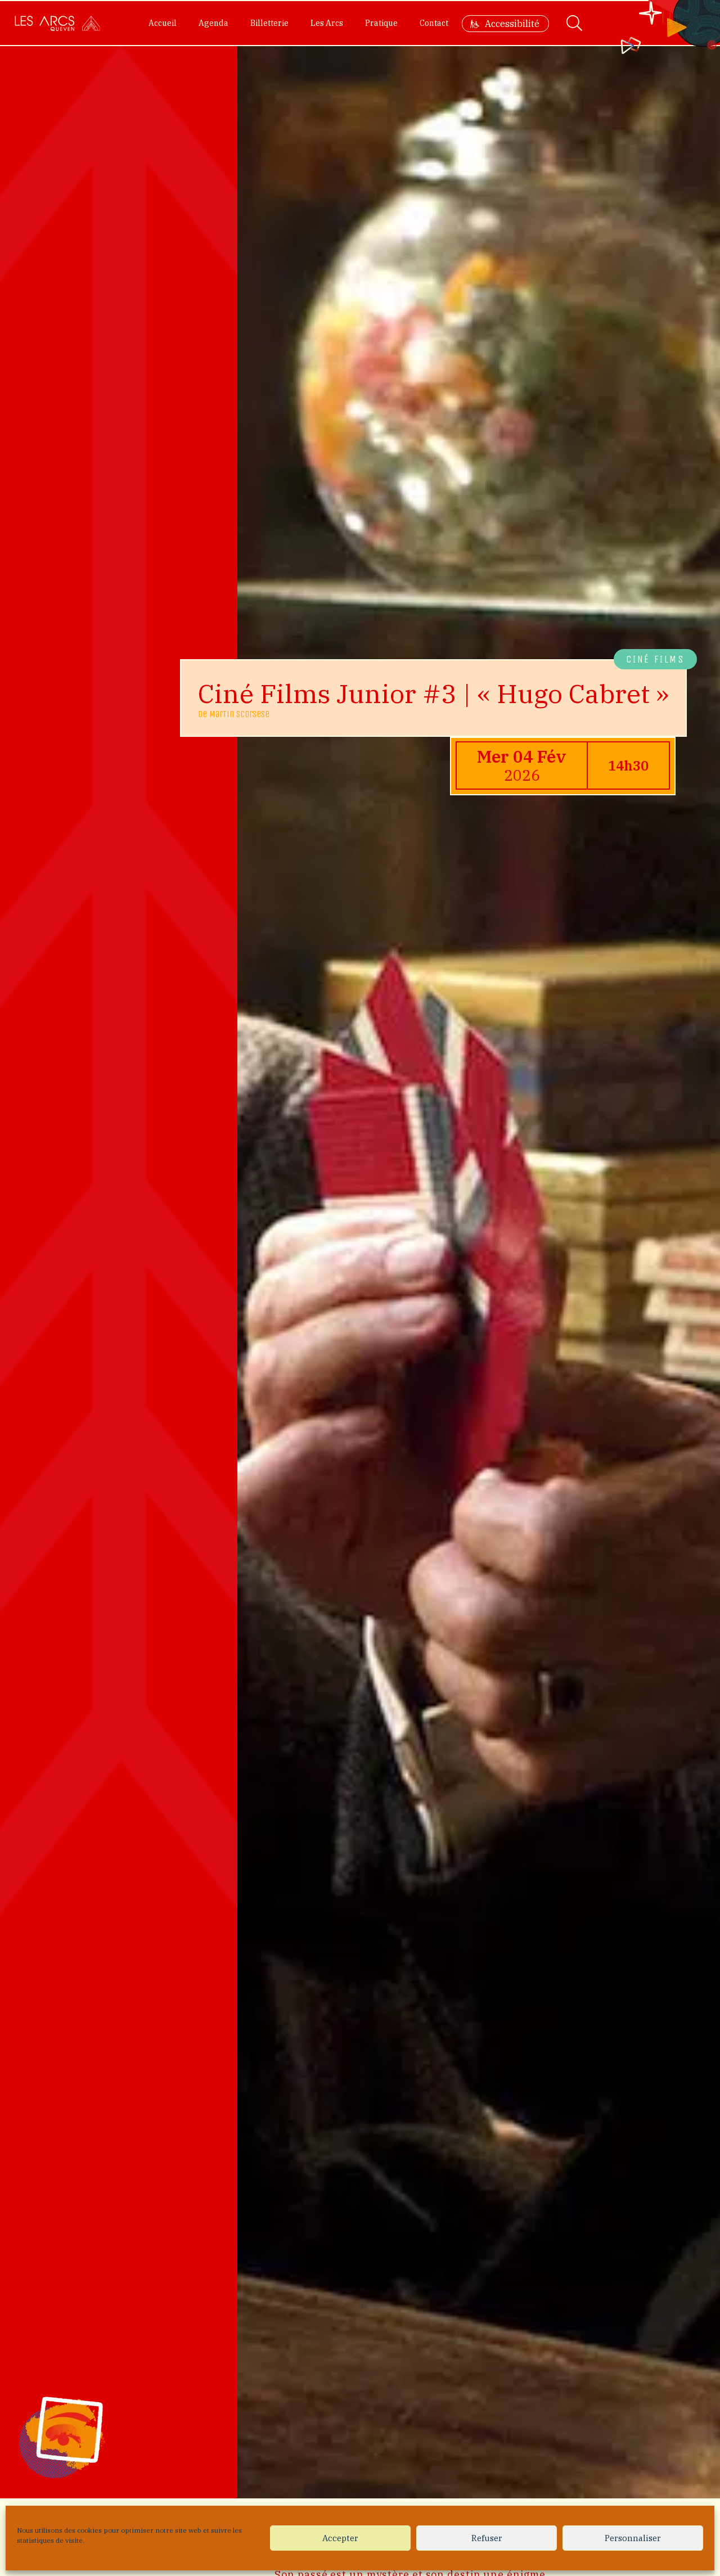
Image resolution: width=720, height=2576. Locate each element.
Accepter (340, 2538)
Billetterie (269, 23)
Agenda (213, 23)
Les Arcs (327, 23)
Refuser (487, 2538)
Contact (434, 23)
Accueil (163, 23)
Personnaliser (633, 2538)
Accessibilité (512, 24)
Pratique (381, 23)
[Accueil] (57, 23)
